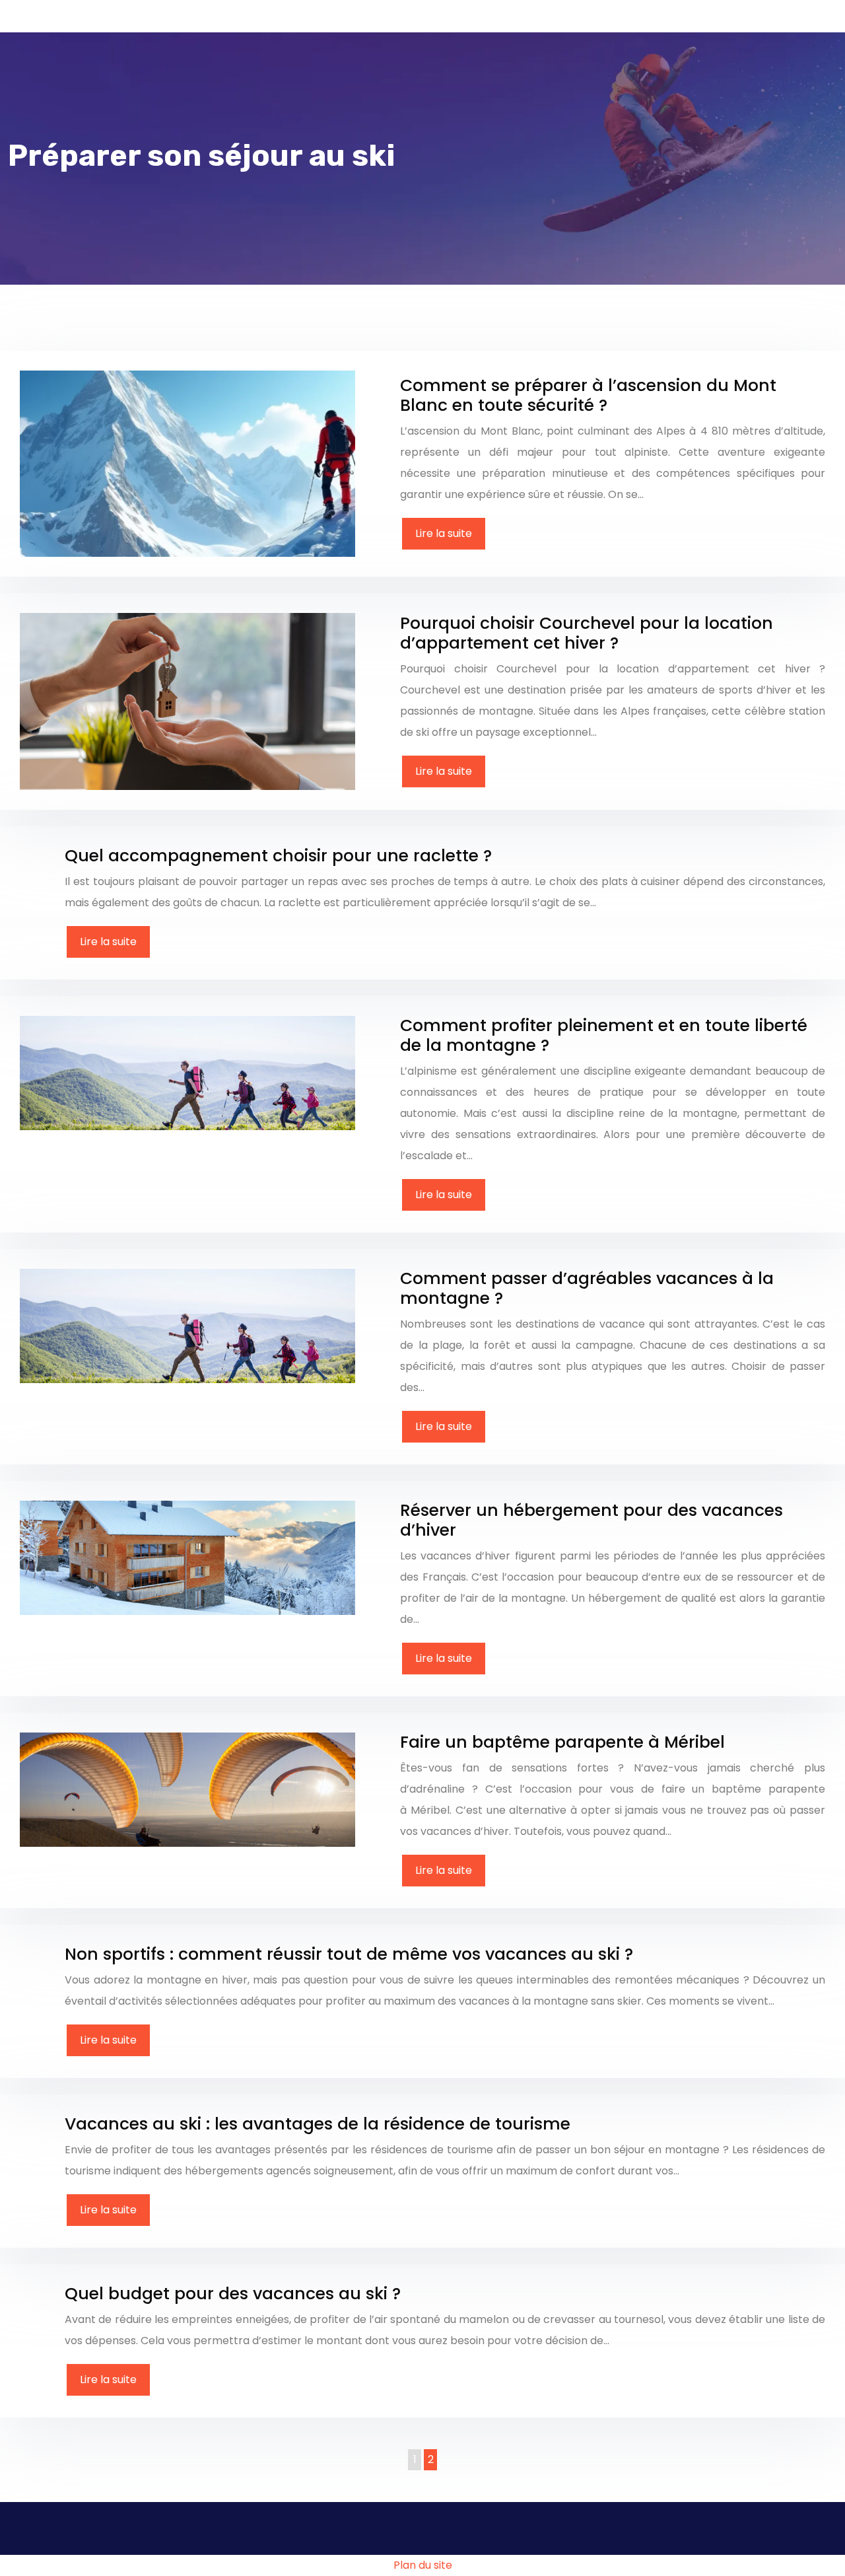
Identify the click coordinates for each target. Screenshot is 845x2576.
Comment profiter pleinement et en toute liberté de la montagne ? (604, 1035)
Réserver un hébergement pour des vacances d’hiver (591, 1520)
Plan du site (423, 2565)
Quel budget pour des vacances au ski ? (233, 2294)
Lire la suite (444, 533)
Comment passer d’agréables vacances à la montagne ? (587, 1288)
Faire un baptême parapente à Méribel (562, 1742)
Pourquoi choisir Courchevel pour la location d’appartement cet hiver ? (587, 633)
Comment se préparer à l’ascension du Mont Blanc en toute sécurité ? (588, 395)
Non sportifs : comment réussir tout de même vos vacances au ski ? (349, 1954)
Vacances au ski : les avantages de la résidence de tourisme (318, 2124)
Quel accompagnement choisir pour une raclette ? (278, 856)
